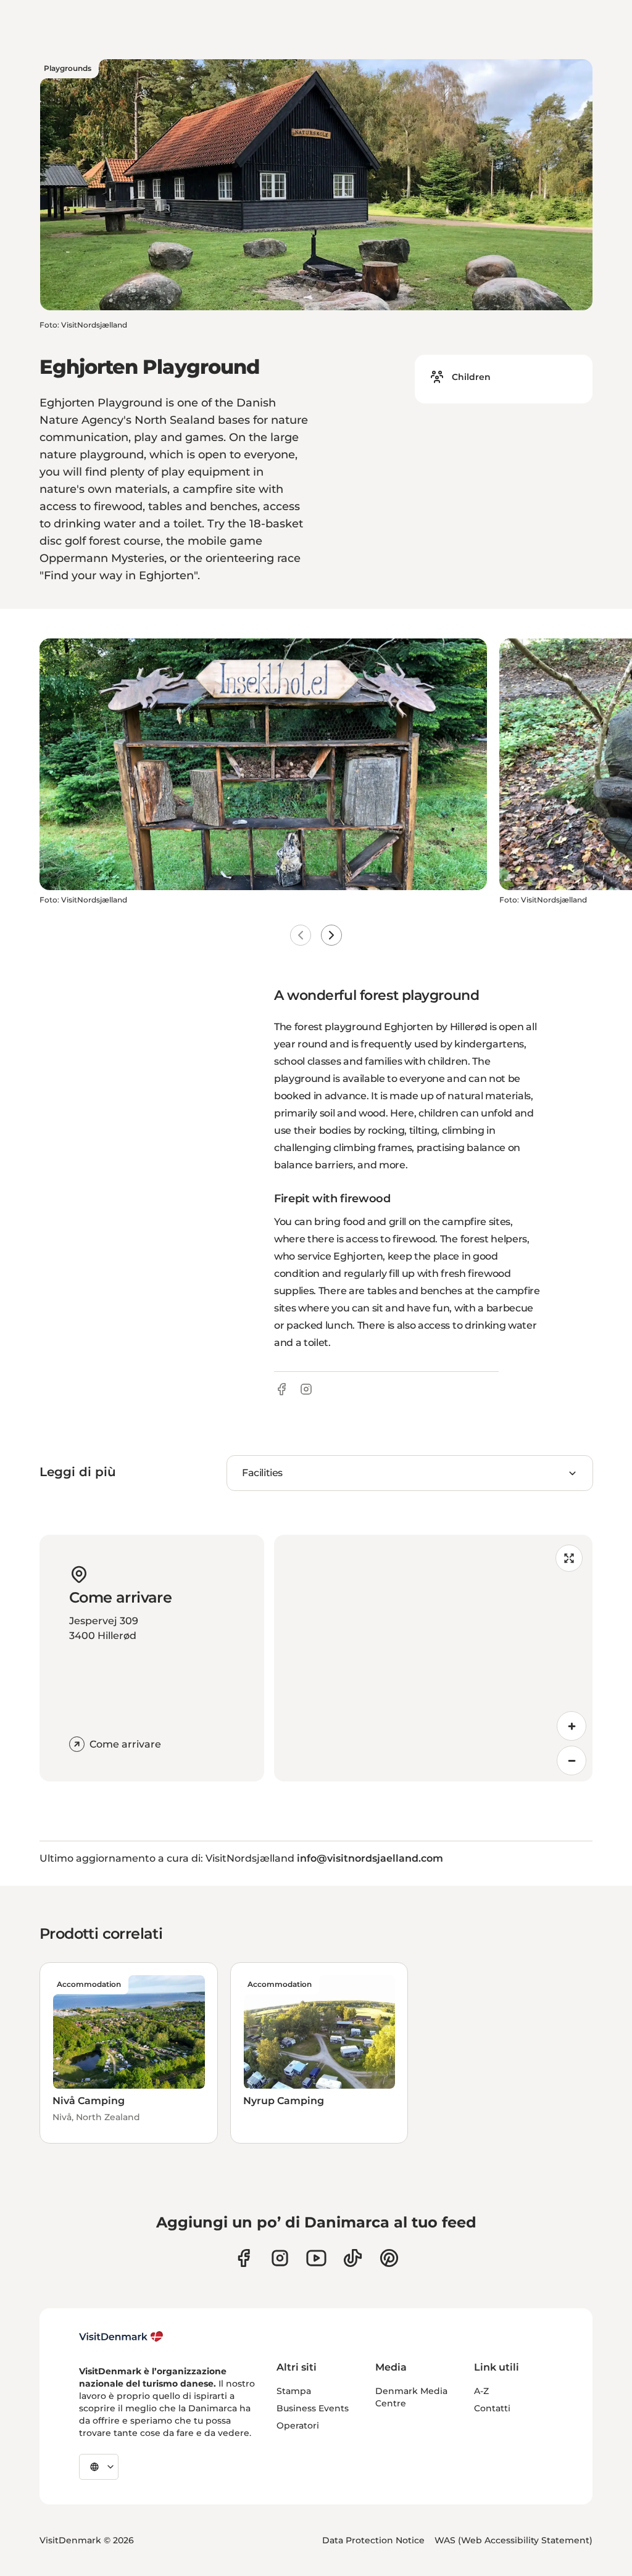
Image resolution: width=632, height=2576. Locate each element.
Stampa (294, 2391)
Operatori (298, 2425)
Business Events (313, 2408)
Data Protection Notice (373, 2540)
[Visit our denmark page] (243, 2258)
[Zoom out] (572, 1761)
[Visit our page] (280, 2258)
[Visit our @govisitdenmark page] (353, 2258)
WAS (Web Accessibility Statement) (513, 2540)
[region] (433, 1658)
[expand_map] (569, 1558)
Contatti (492, 2408)
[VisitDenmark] (121, 2337)
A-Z (481, 2391)
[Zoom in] (572, 1726)
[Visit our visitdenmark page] (316, 2258)
